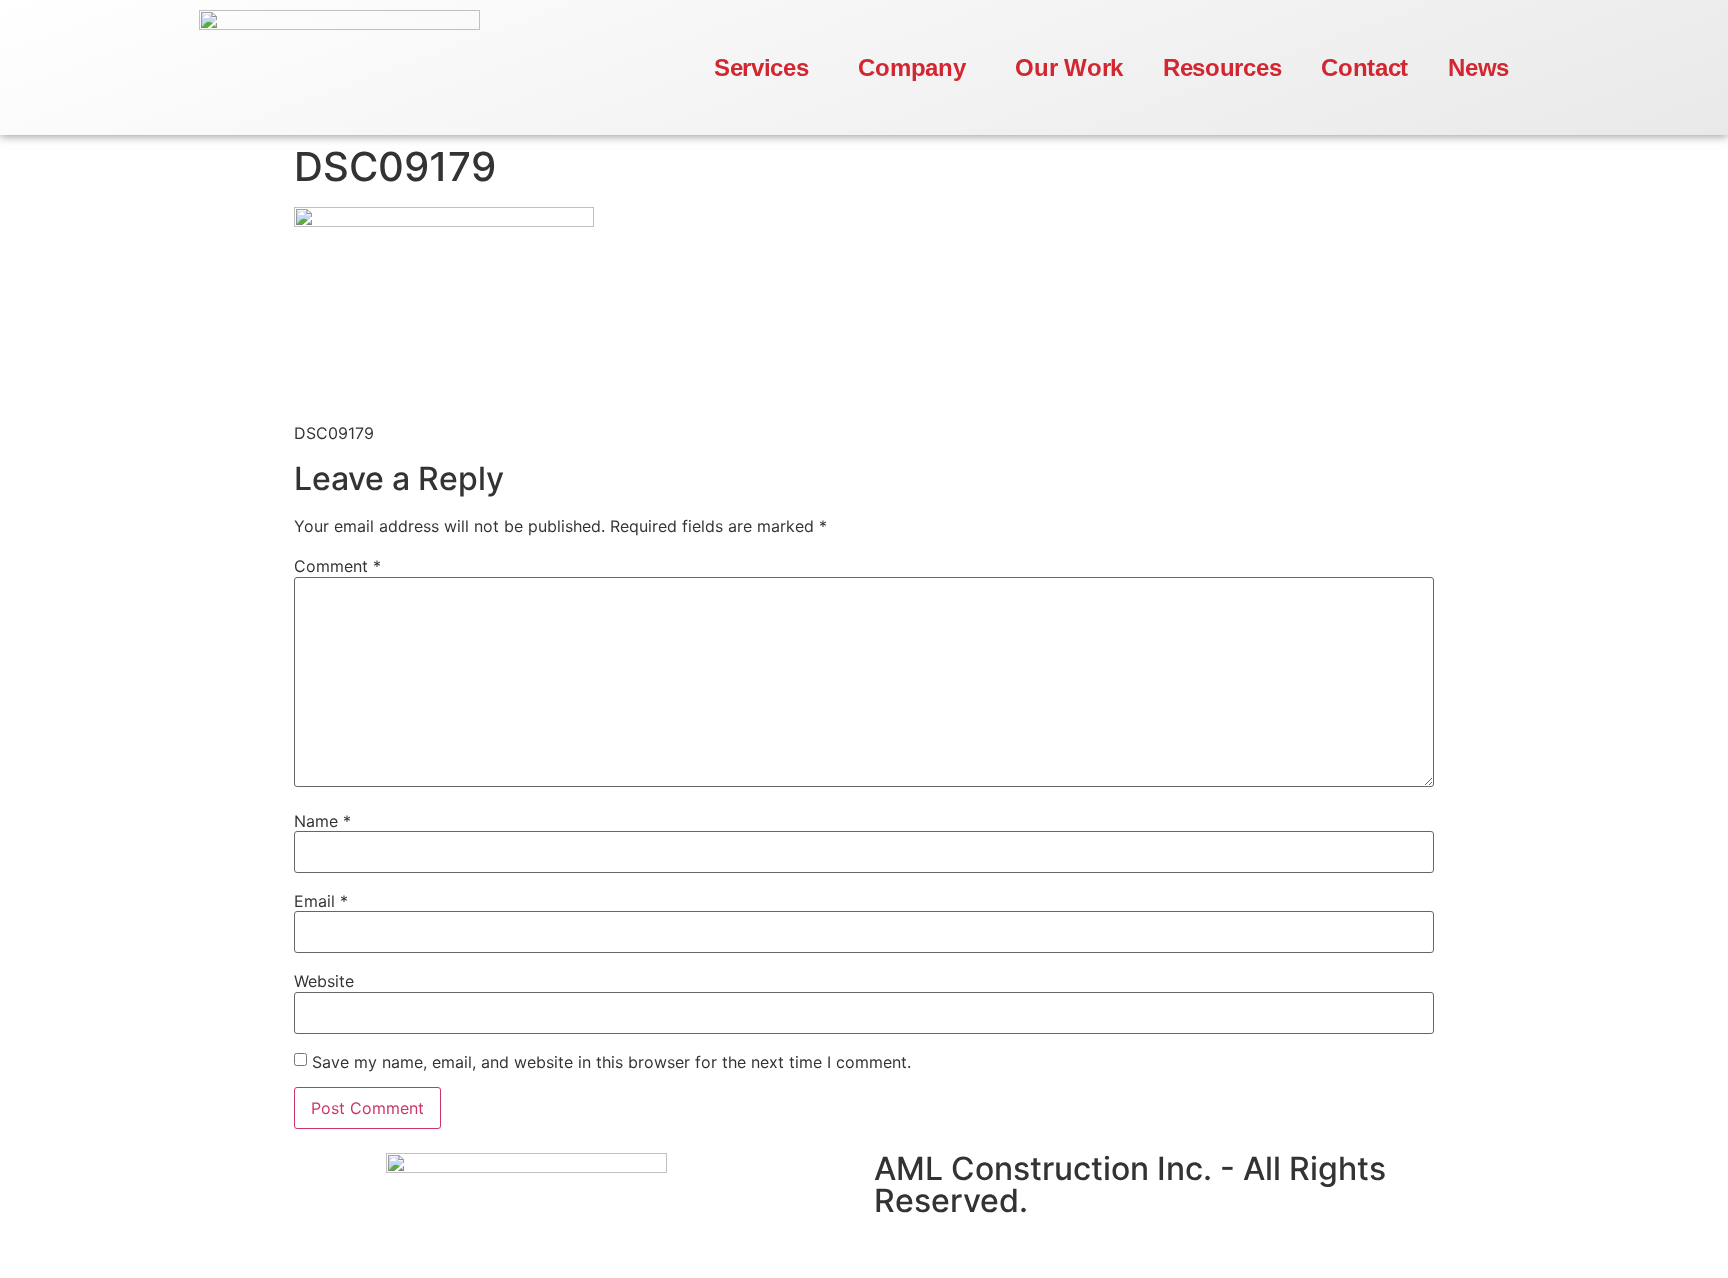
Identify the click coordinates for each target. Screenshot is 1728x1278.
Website (324, 981)
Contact (1364, 67)
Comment (337, 566)
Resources (1222, 67)
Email (321, 901)
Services (761, 67)
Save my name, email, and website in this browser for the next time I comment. (611, 1062)
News (1478, 67)
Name (322, 821)
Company (911, 67)
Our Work (1069, 67)
